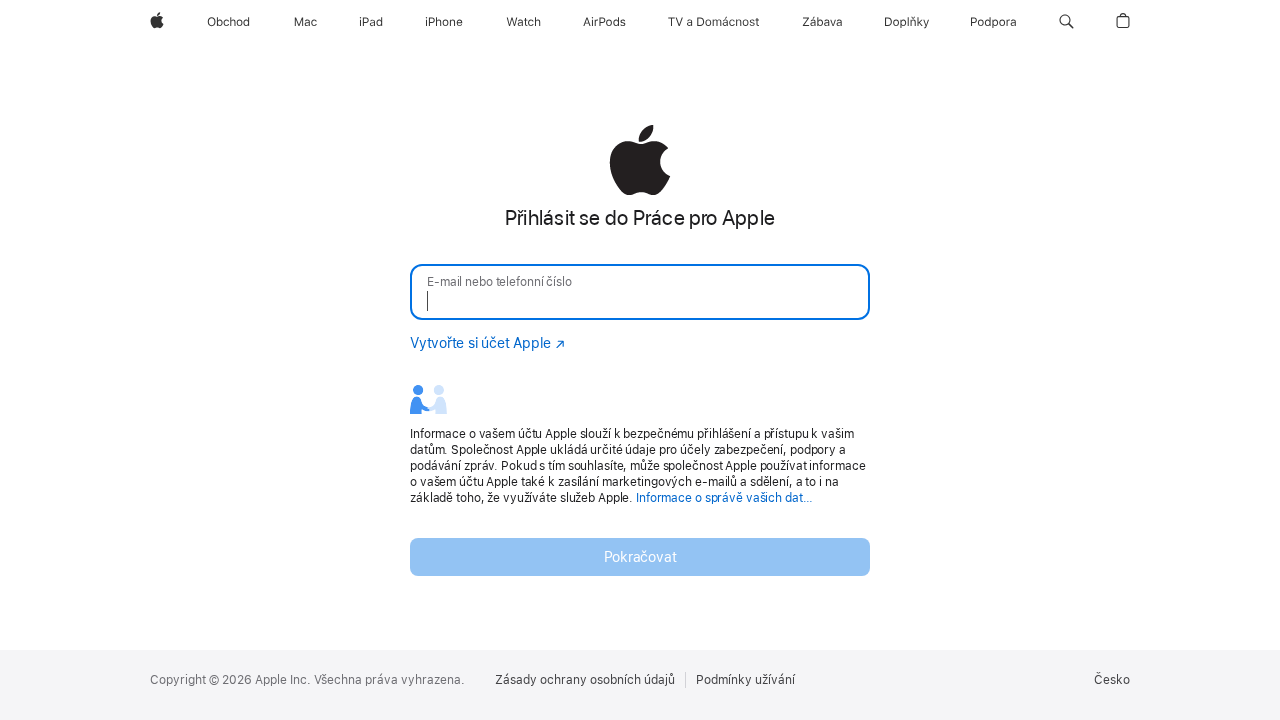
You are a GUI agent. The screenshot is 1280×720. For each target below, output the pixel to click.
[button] (1066, 22)
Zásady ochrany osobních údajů (585, 680)
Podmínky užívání (745, 680)
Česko (1112, 680)
